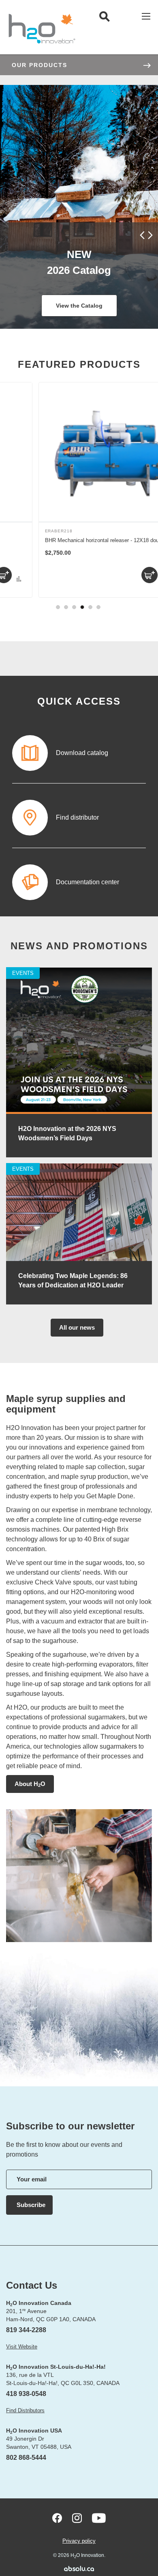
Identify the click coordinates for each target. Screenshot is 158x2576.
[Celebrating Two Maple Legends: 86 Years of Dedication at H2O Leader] (79, 1259)
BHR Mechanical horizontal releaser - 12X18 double (76, 540)
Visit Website (22, 2347)
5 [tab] (90, 607)
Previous (143, 235)
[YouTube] (99, 2518)
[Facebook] (57, 2518)
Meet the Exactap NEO (79, 306)
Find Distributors (25, 2410)
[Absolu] (79, 2568)
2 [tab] (66, 607)
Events (23, 973)
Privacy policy (79, 2541)
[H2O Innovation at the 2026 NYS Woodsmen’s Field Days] (79, 1112)
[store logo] (42, 28)
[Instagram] (77, 2518)
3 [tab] (74, 607)
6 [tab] (98, 607)
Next (149, 235)
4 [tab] (82, 607)
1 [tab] (58, 607)
